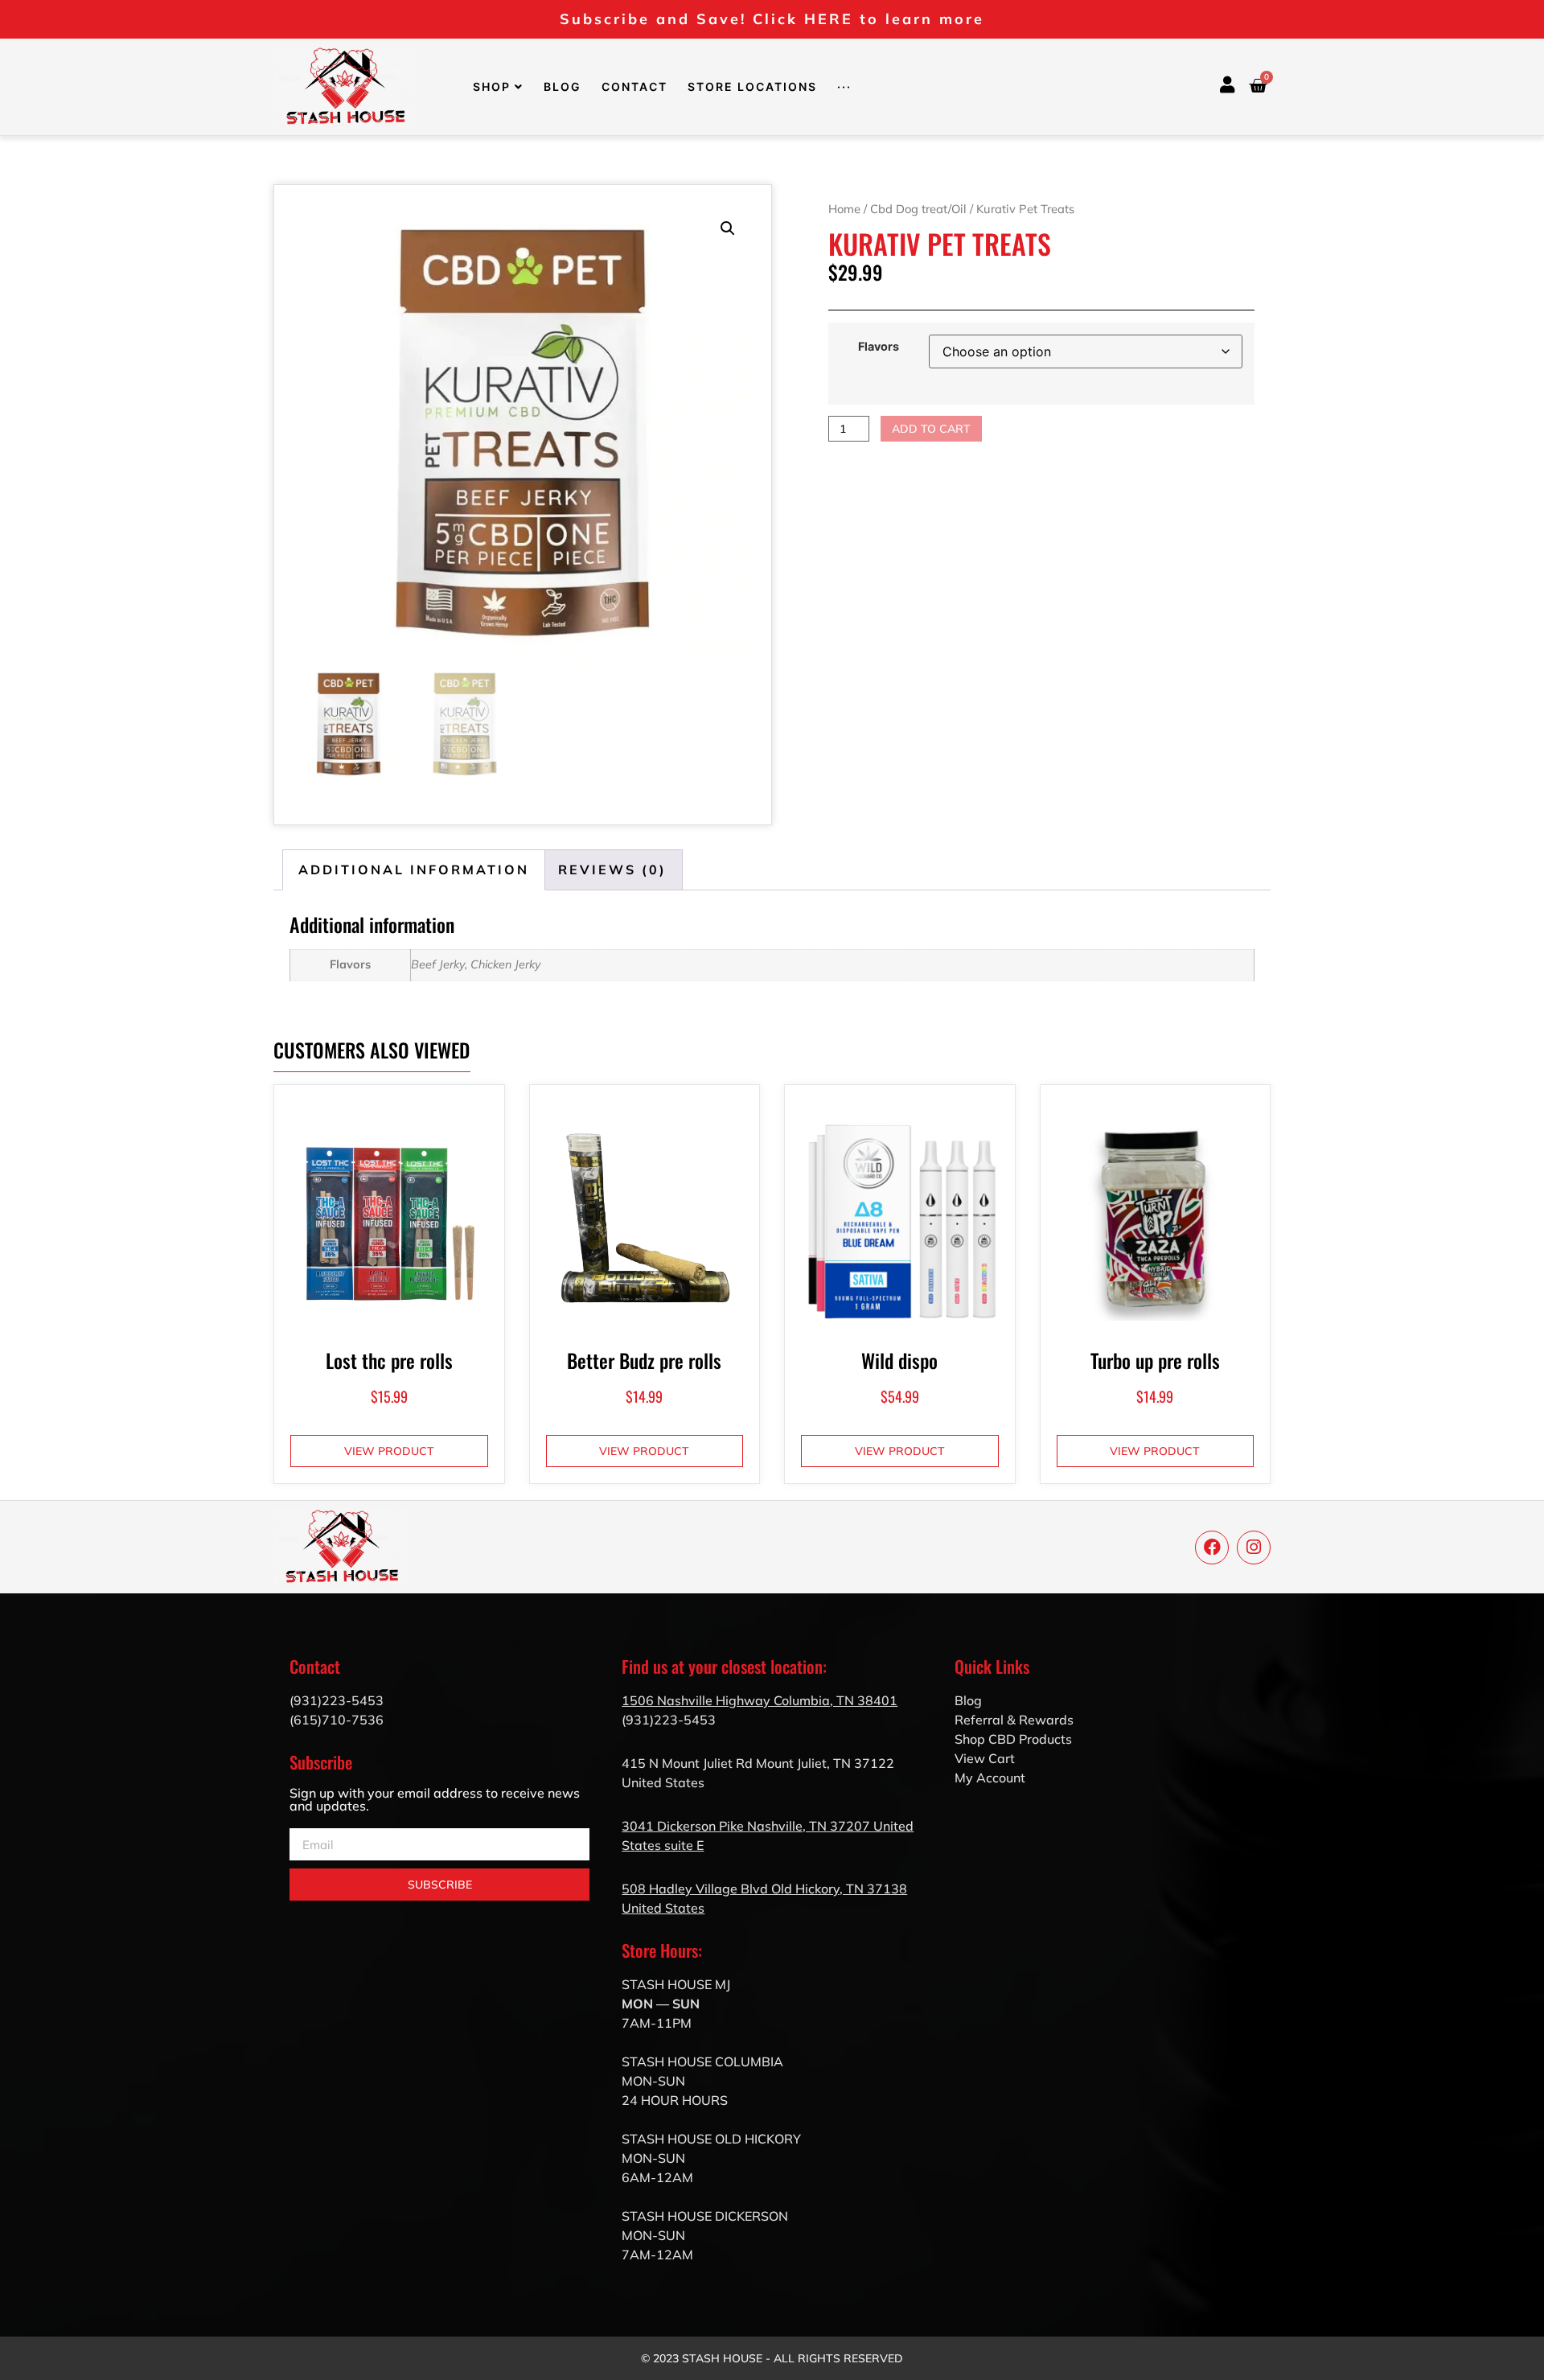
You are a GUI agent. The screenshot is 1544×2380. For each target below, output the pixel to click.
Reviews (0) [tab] (612, 869)
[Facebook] (1212, 1548)
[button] (728, 228)
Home (844, 209)
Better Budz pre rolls (644, 1360)
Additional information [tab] (414, 869)
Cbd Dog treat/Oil (918, 209)
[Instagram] (1254, 1548)
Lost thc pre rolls (389, 1360)
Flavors (879, 347)
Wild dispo (899, 1360)
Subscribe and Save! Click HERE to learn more (772, 19)
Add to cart (931, 429)
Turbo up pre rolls (1155, 1360)
